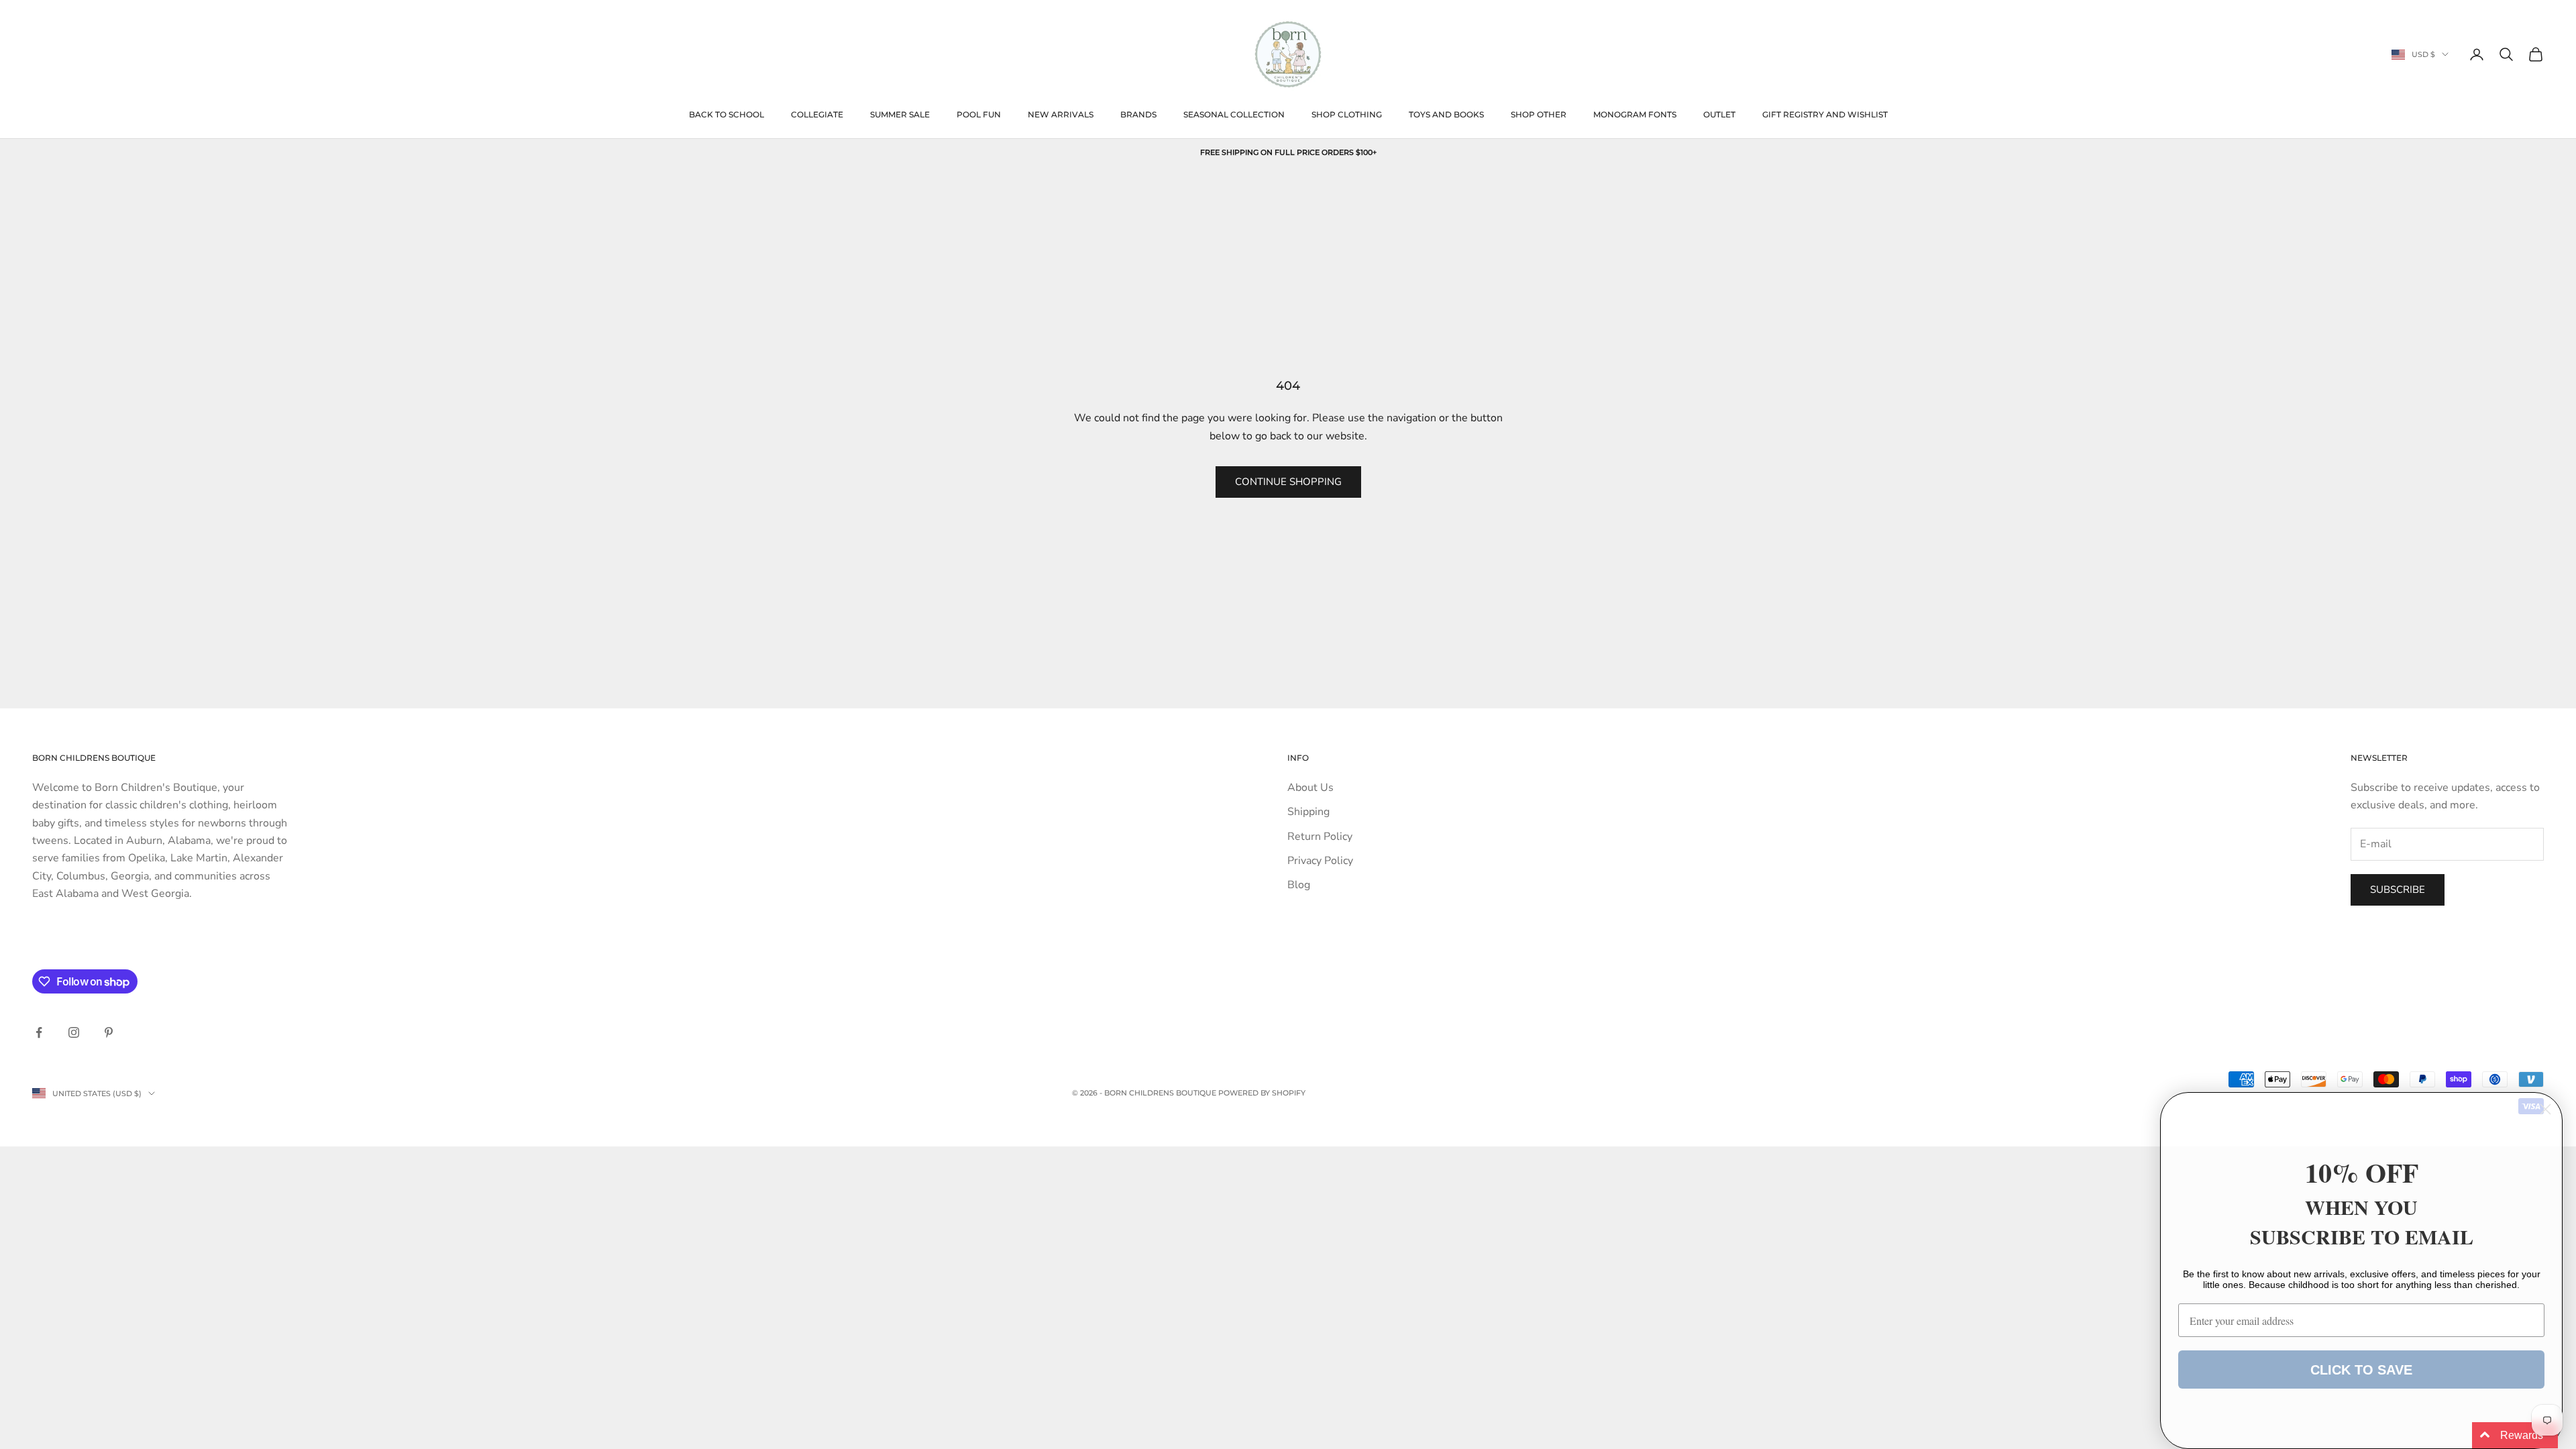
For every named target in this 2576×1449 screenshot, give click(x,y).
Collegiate (817, 114)
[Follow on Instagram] (74, 1032)
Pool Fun (979, 114)
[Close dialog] (2545, 1109)
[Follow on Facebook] (39, 1032)
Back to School (727, 114)
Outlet (1719, 114)
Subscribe (2398, 890)
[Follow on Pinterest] (109, 1032)
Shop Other (1539, 114)
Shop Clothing (1347, 114)
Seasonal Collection (1234, 114)
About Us (1310, 788)
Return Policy (1320, 837)
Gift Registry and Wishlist (1825, 114)
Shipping (1308, 812)
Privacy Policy (1320, 861)
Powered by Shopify (1262, 1093)
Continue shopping (1288, 482)
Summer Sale (900, 114)
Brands (1138, 114)
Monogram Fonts (1635, 114)
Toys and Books (1446, 114)
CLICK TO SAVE (2361, 1370)
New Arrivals (1061, 114)
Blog (1299, 885)
